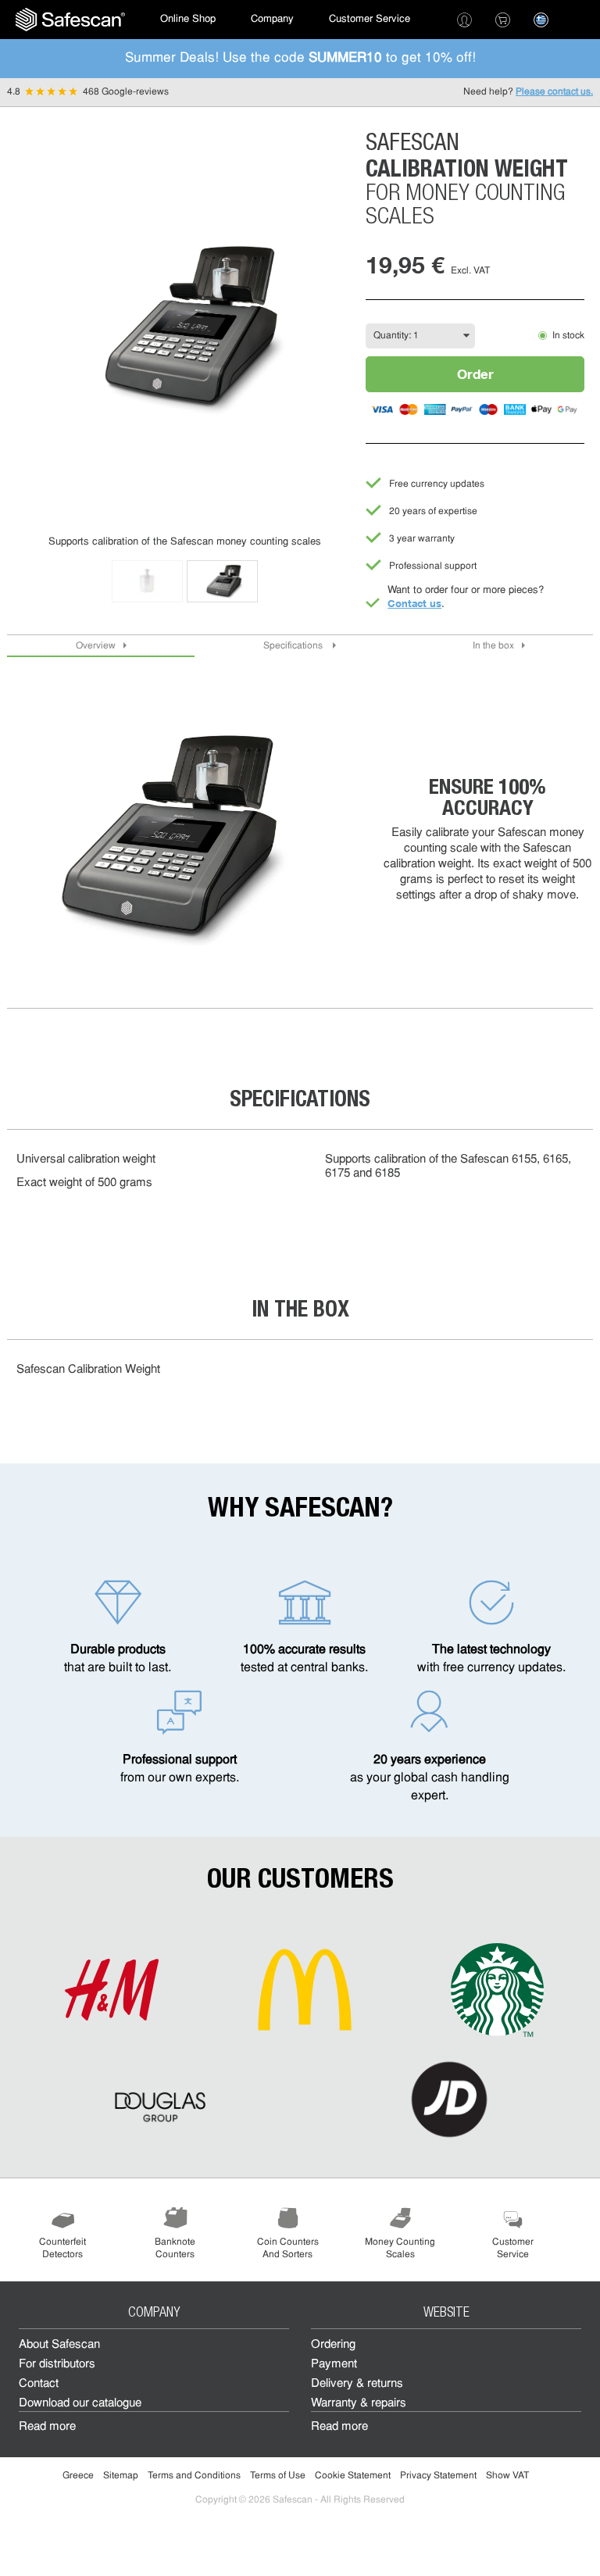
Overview (96, 646)
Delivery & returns (357, 2384)
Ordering (333, 2345)
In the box (493, 646)
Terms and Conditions (194, 2476)
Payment (334, 2365)
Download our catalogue (80, 2404)
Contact (39, 2384)
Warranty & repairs (359, 2404)
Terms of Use (278, 2476)
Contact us (414, 603)
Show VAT (507, 2476)
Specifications (294, 646)
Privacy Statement (438, 2476)
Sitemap (121, 2476)
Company (272, 19)
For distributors (57, 2365)
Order (475, 374)
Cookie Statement (353, 2476)
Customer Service (370, 19)
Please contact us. (554, 92)
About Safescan (59, 2345)
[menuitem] (70, 20)
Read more (47, 2427)
